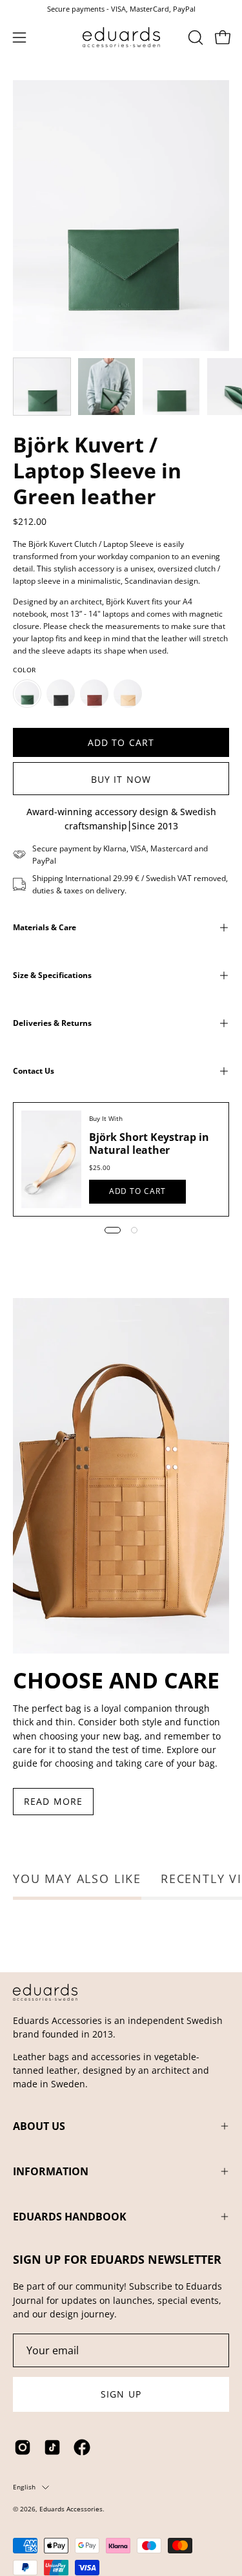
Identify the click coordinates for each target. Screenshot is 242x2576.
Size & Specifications (52, 975)
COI (56, 2519)
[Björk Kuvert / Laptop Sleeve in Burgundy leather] (94, 694)
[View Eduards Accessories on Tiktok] (52, 2447)
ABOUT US (39, 2126)
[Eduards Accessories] (121, 37)
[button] (194, 37)
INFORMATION (51, 2171)
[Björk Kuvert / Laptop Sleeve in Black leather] (61, 694)
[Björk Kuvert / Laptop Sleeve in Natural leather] (128, 694)
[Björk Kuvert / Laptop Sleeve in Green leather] (42, 387)
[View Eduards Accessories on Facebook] (82, 2447)
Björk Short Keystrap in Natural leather (149, 1144)
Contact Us (34, 1071)
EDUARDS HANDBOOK (70, 2217)
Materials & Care (45, 927)
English (24, 2487)
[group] (121, 9)
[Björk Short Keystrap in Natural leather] (51, 1159)
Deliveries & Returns (52, 1023)
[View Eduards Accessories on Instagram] (23, 2447)
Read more (53, 1801)
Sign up (121, 2394)
